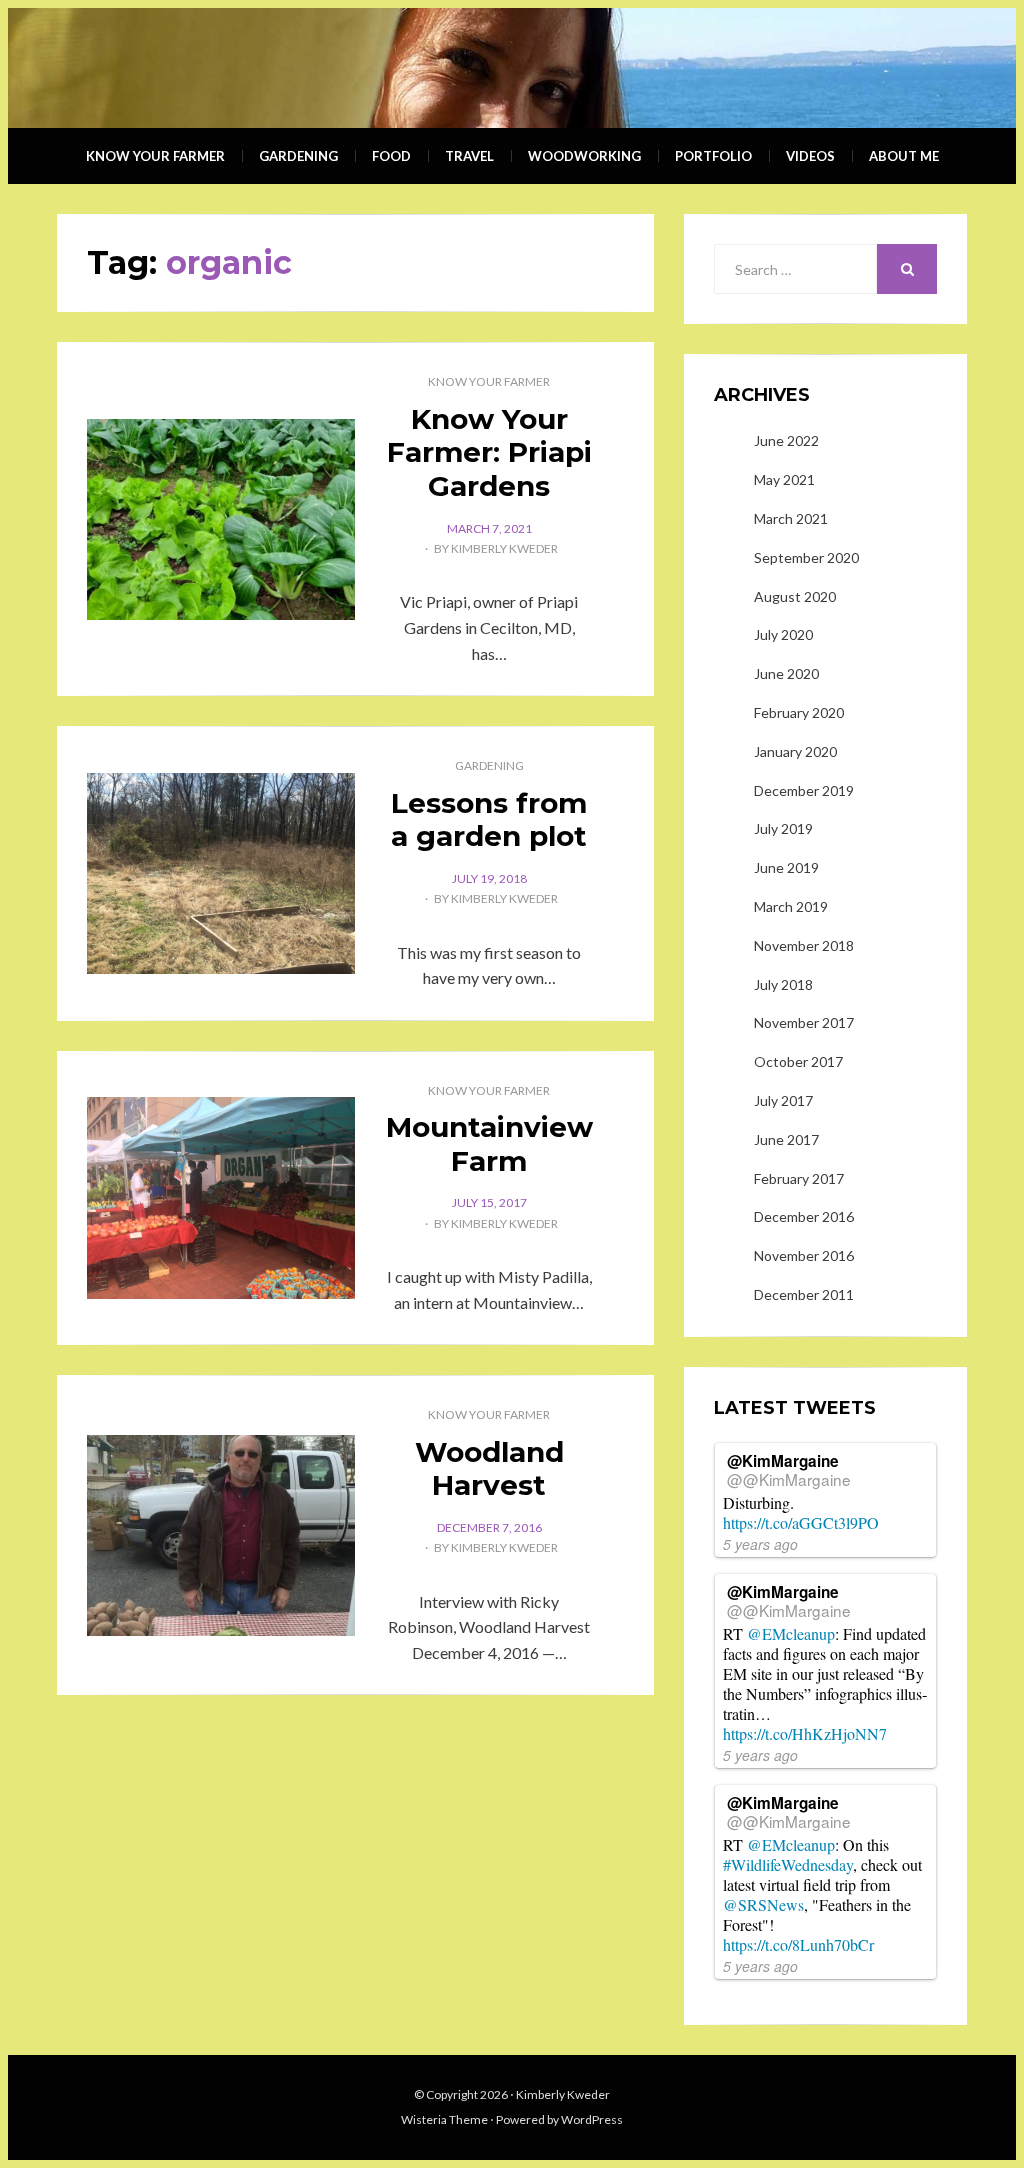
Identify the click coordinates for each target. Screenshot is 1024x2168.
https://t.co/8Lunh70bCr (798, 1944)
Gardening (298, 156)
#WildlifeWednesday (788, 1864)
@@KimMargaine (789, 1479)
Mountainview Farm (489, 1144)
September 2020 (806, 557)
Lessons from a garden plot (489, 820)
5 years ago (760, 1544)
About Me (904, 156)
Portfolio (713, 156)
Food (391, 156)
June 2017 (786, 1139)
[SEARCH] (907, 269)
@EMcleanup (791, 1633)
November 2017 (804, 1022)
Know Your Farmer (155, 156)
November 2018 (804, 945)
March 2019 (791, 906)
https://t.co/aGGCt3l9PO (801, 1522)
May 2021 (784, 479)
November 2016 (804, 1255)
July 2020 (783, 634)
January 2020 (795, 751)
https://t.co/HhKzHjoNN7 (805, 1733)
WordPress (592, 2119)
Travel (469, 156)
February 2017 (799, 1178)
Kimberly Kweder (504, 548)
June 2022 (786, 440)
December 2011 (804, 1294)
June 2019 (786, 867)
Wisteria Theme (444, 2119)
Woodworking (584, 156)
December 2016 (804, 1216)
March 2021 (791, 518)
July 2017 (783, 1100)
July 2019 (783, 828)
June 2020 (786, 673)
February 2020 (799, 712)
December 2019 (804, 790)
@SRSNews (763, 1904)
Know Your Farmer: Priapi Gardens (489, 452)
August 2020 (795, 596)
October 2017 (798, 1061)
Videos (810, 156)
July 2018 (783, 984)
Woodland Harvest (489, 1469)
